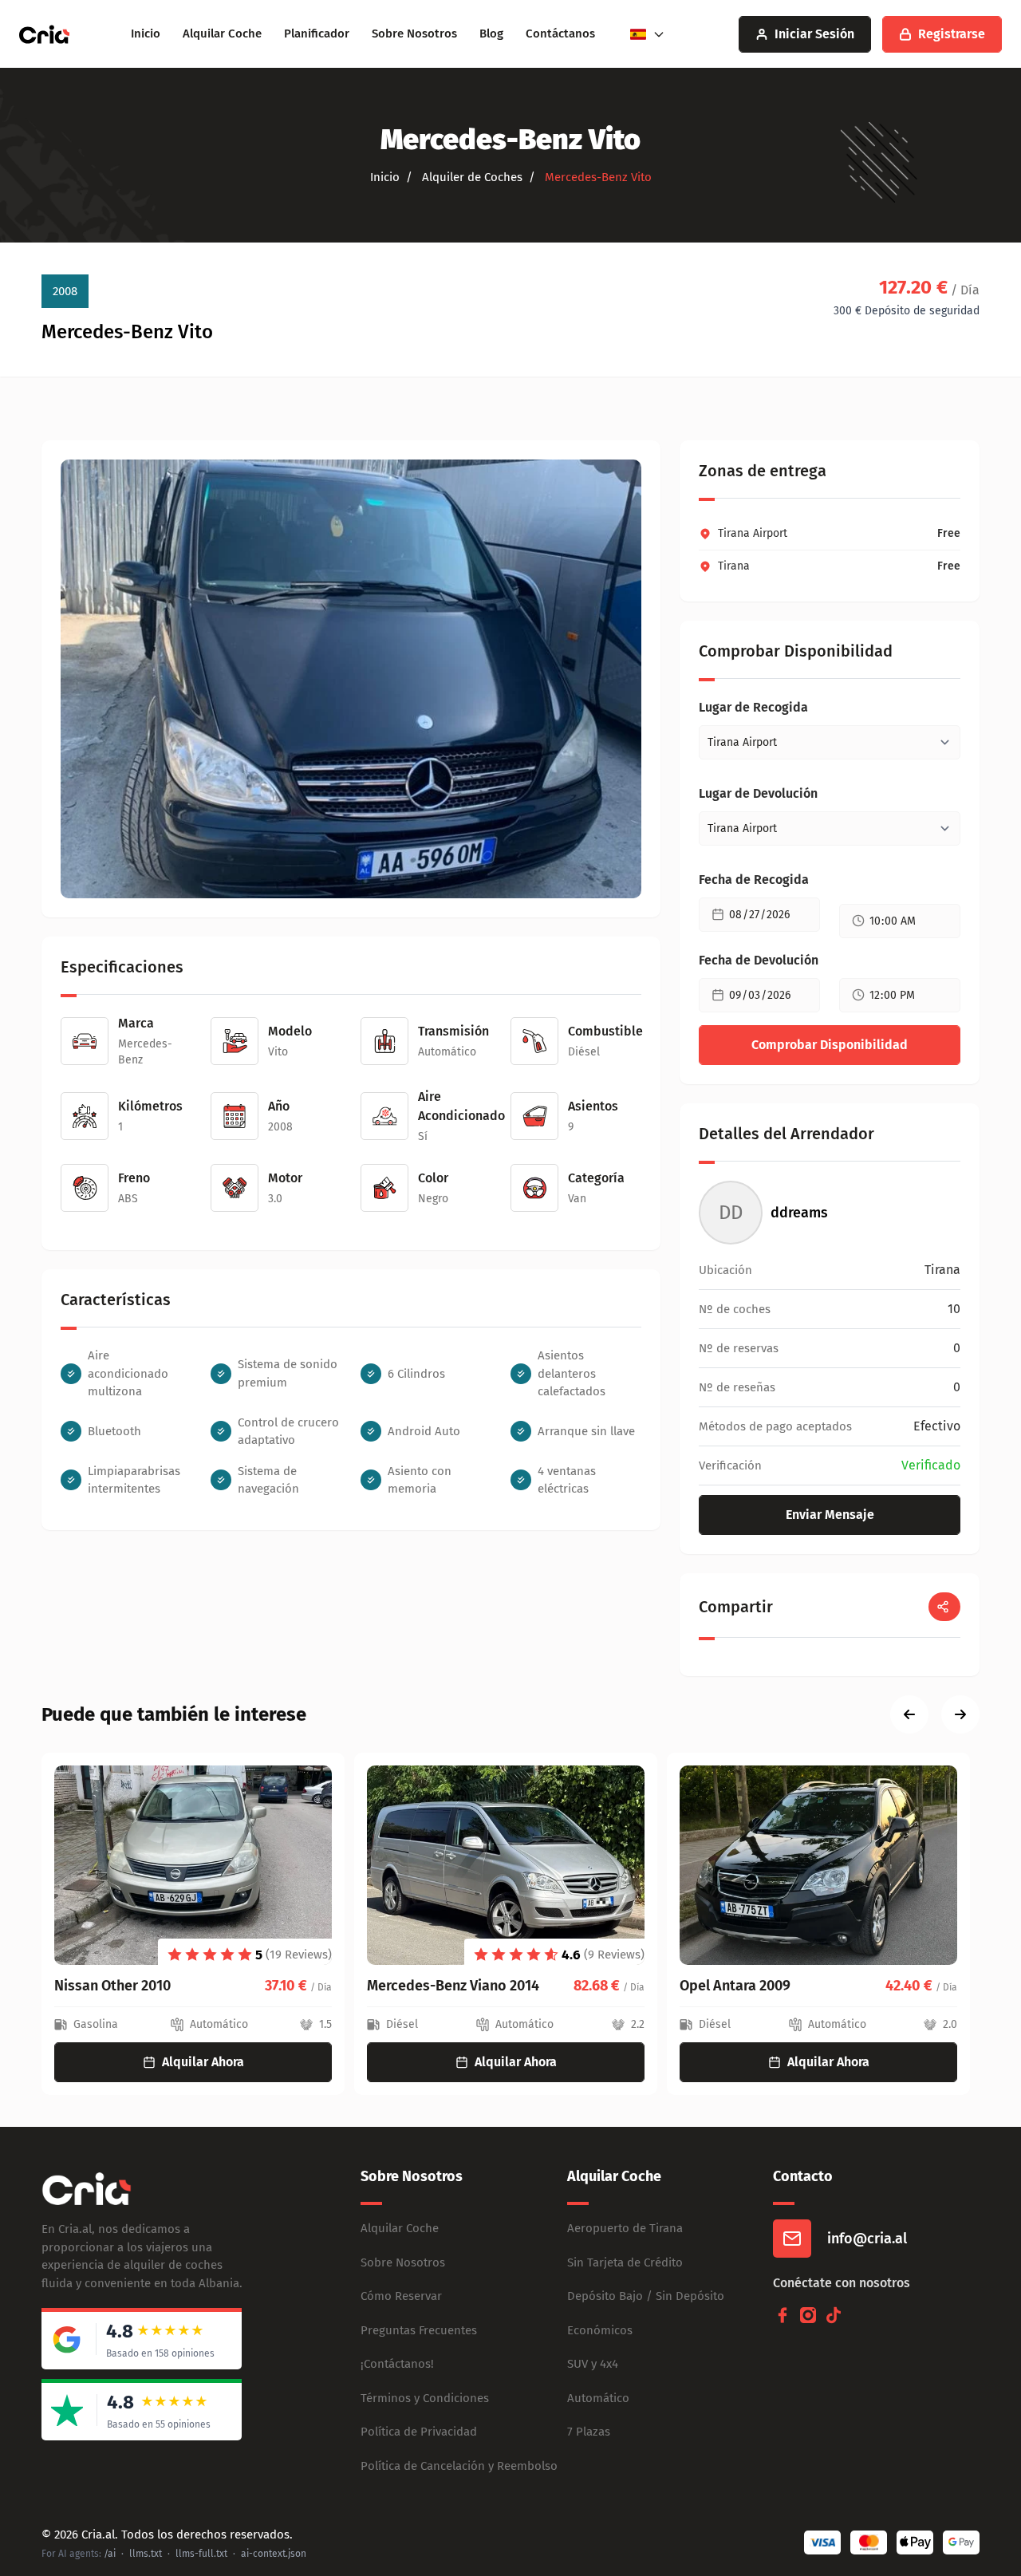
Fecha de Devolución (759, 960)
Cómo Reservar (401, 2296)
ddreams (799, 1213)
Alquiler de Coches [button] (471, 177)
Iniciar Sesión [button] (814, 34)
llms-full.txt (201, 2554)
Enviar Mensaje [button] (830, 1515)
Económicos (600, 2330)
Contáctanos (560, 34)
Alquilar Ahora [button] (203, 2062)
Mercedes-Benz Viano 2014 (453, 1986)
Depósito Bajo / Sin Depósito (646, 2296)
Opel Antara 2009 (735, 1986)
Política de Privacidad (419, 2432)
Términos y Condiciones (425, 2398)
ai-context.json (274, 2554)
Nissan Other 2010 (112, 1986)
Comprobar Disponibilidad (830, 1045)
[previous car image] (909, 1714)
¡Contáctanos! (397, 2364)
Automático (598, 2398)
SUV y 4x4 (593, 2364)
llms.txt (146, 2554)
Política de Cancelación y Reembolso (459, 2466)
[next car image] (960, 1714)
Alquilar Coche (222, 34)
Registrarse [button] (952, 34)
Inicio (146, 34)
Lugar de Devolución (758, 793)
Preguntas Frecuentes (419, 2330)
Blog (491, 34)
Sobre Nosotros (414, 34)
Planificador (317, 34)
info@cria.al (867, 2239)
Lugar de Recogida (753, 707)
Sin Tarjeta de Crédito (625, 2262)
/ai (110, 2554)
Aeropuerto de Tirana (625, 2228)
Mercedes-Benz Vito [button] (597, 177)
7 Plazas (589, 2432)
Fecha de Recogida (754, 880)
